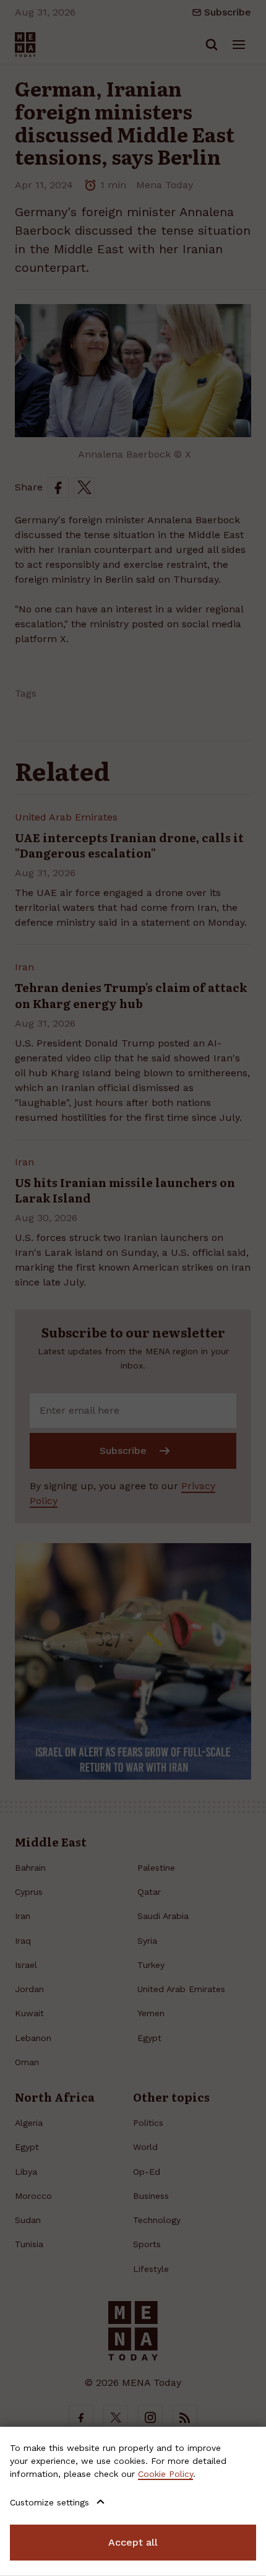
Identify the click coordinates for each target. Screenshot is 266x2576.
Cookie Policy (165, 2474)
